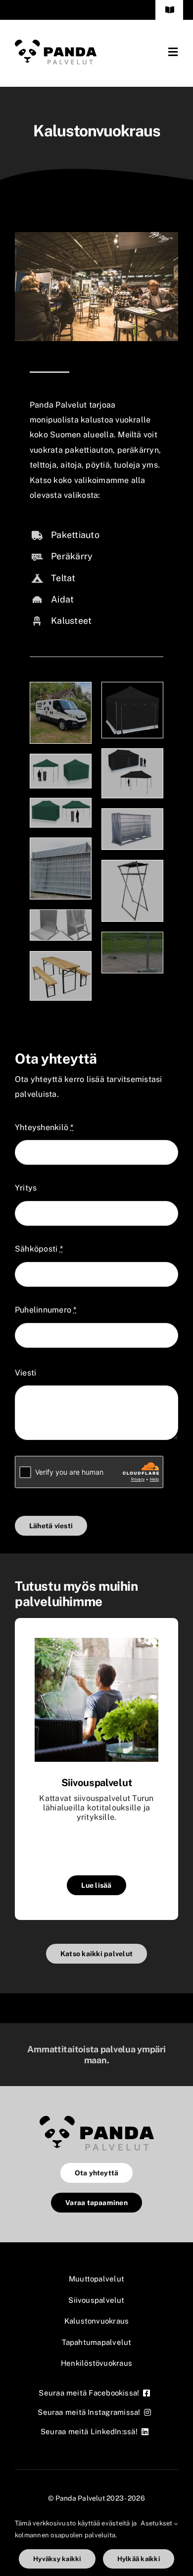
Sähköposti (39, 1249)
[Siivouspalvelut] (96, 1643)
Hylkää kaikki (139, 2559)
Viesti (25, 1373)
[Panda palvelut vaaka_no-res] (56, 43)
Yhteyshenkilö (44, 1127)
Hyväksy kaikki (57, 2559)
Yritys (26, 1188)
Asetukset (157, 2523)
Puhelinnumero (46, 1310)
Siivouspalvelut (97, 1783)
